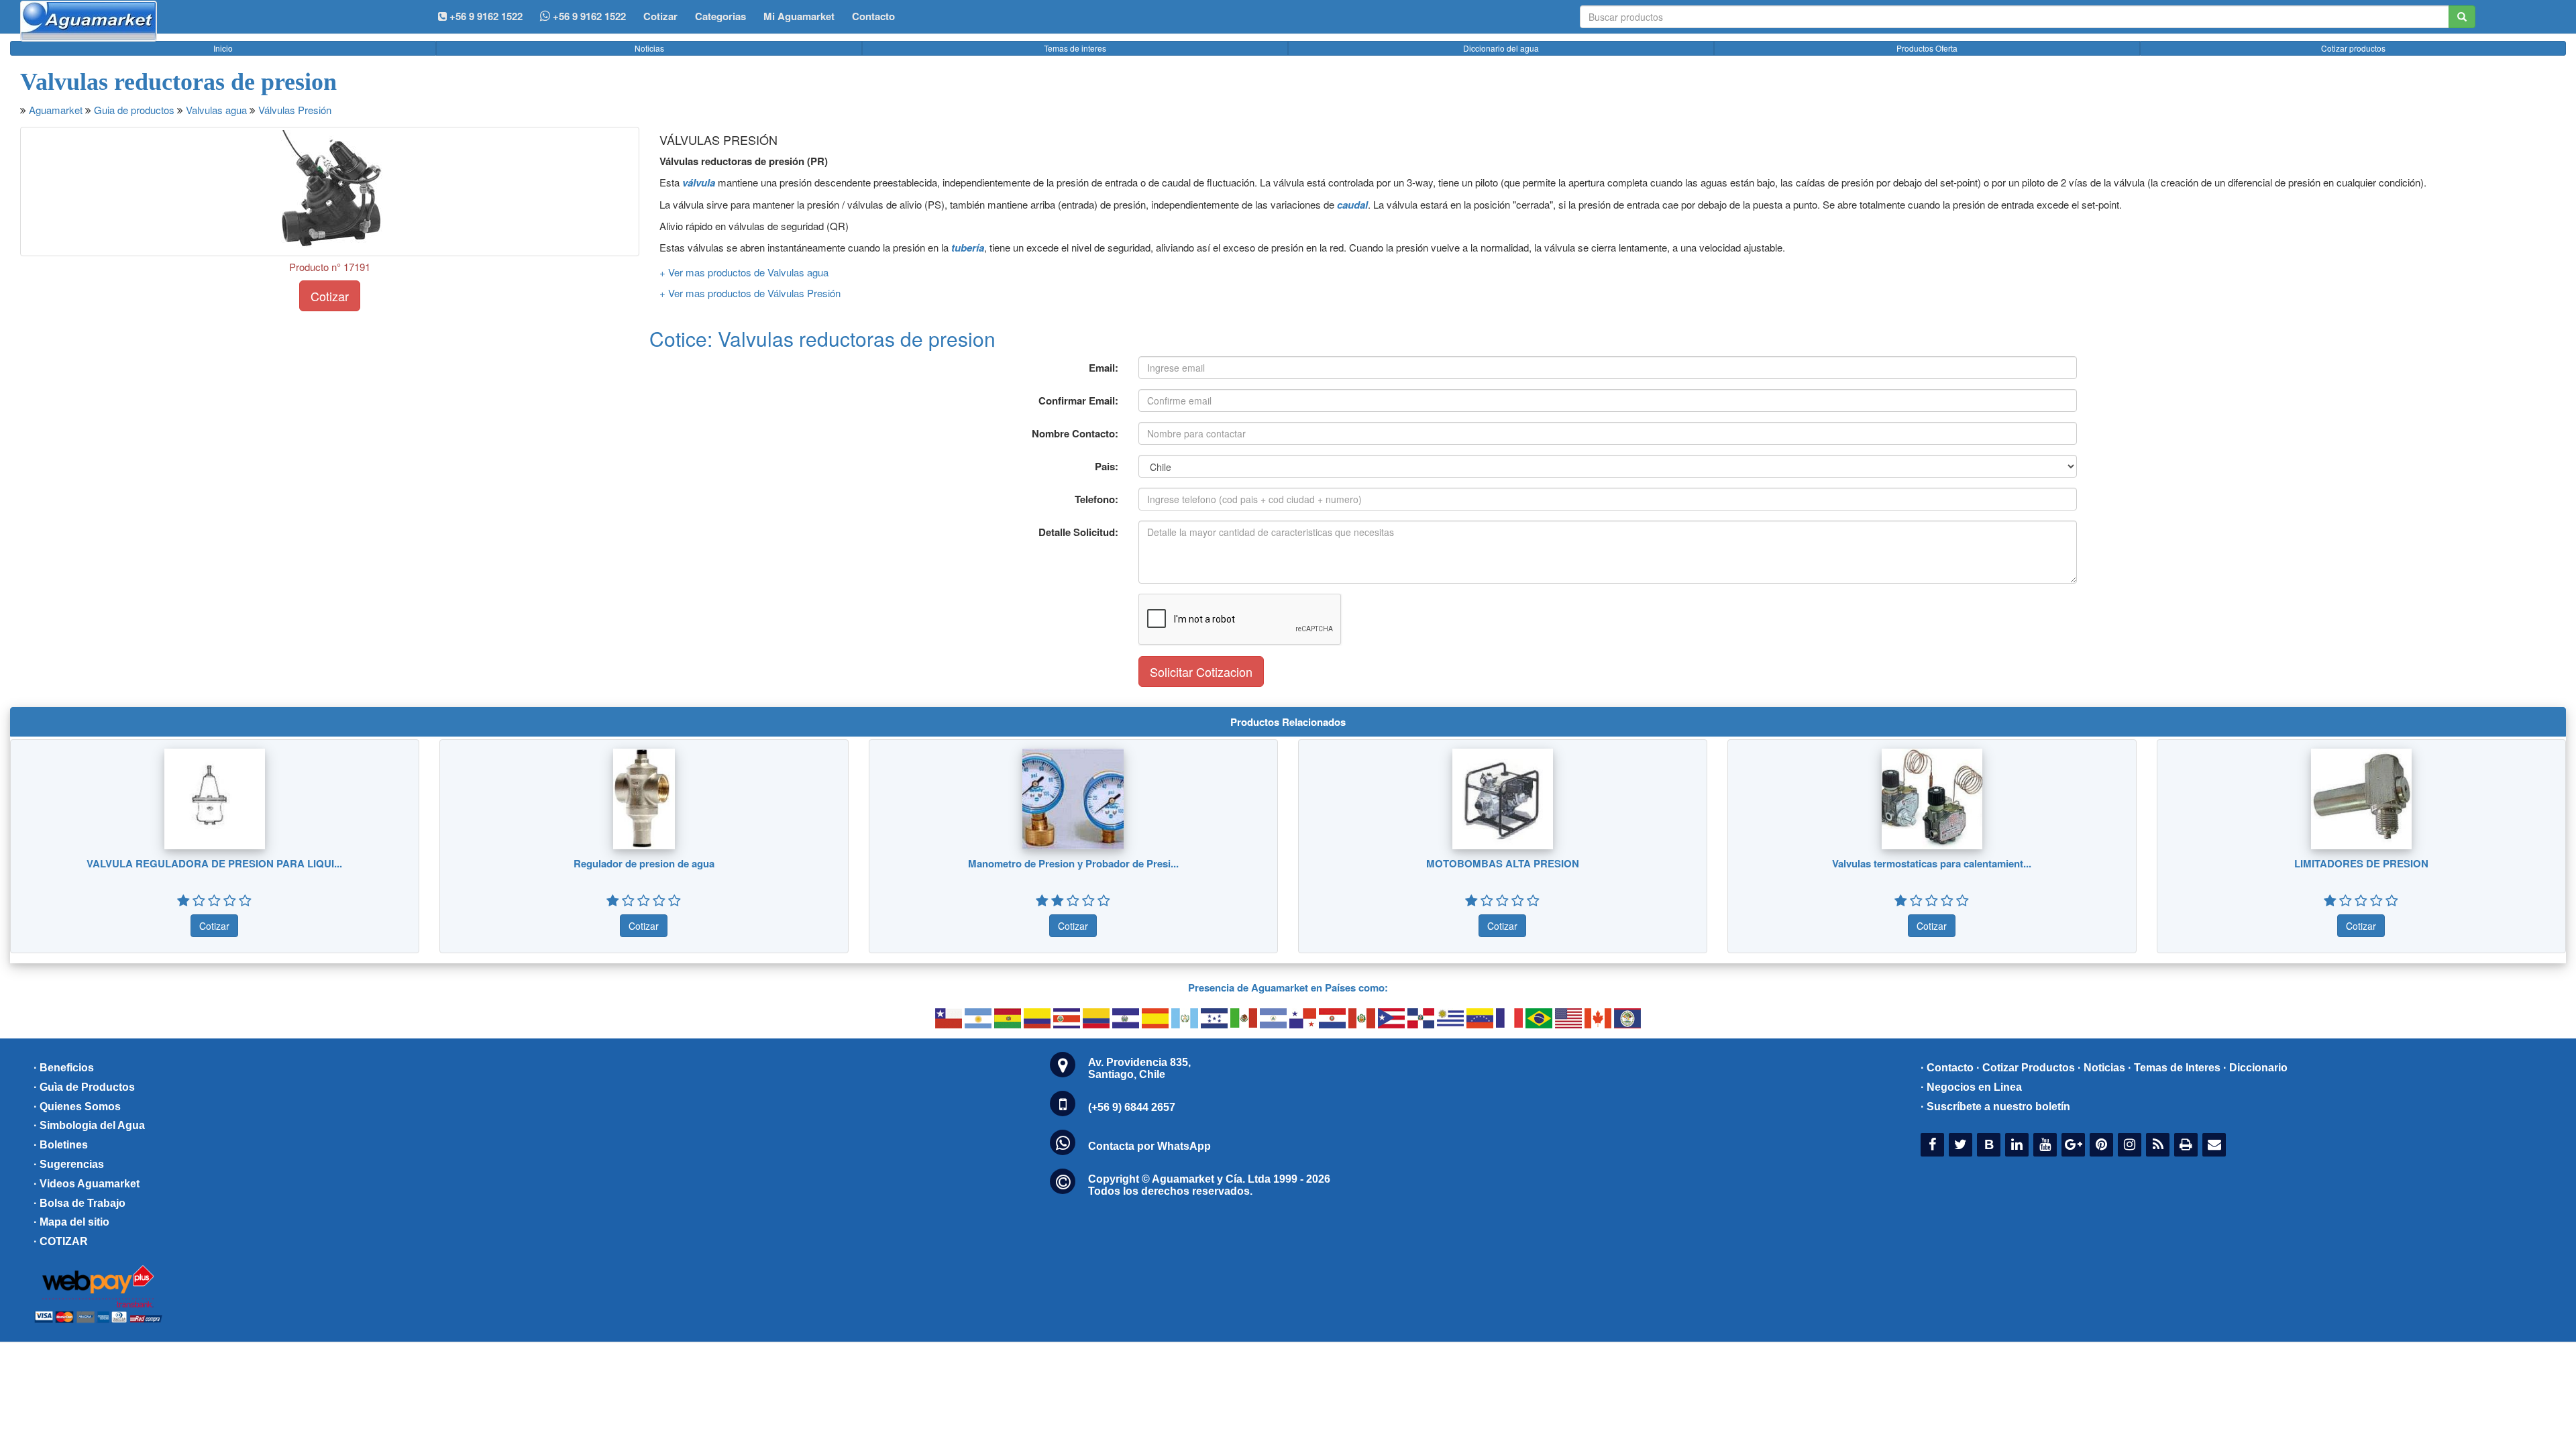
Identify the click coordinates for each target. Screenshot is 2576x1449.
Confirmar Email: (1078, 400)
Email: (1104, 368)
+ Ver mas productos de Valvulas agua (744, 272)
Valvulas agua (216, 110)
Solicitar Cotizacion (1201, 672)
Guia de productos (134, 110)
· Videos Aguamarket (87, 1184)
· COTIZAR (61, 1241)
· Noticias (2101, 1068)
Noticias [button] (649, 48)
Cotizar (660, 16)
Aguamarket (56, 110)
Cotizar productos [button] (2353, 48)
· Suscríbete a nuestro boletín (1995, 1107)
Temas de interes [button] (1075, 48)
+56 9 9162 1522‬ (485, 16)
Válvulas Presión (295, 110)
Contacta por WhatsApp (1149, 1146)
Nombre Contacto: (1075, 433)
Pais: (1107, 466)
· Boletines (61, 1145)
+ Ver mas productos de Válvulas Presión (750, 293)
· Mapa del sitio (71, 1222)
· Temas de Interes (2174, 1068)
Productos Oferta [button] (1927, 48)
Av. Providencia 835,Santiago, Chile (1139, 1068)
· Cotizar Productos (2026, 1068)
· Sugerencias (69, 1164)
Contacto (873, 16)
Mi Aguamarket (799, 16)
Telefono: (1096, 499)
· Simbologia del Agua (89, 1125)
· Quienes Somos (77, 1107)
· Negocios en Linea (1971, 1087)
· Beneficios (64, 1068)
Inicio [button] (223, 48)
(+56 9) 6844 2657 (1132, 1107)
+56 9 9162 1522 (588, 16)
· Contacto (1947, 1068)
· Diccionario (2255, 1068)
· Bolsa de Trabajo (79, 1203)
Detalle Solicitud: (1078, 532)
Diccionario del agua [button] (1501, 48)
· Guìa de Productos (84, 1087)
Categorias (720, 16)
